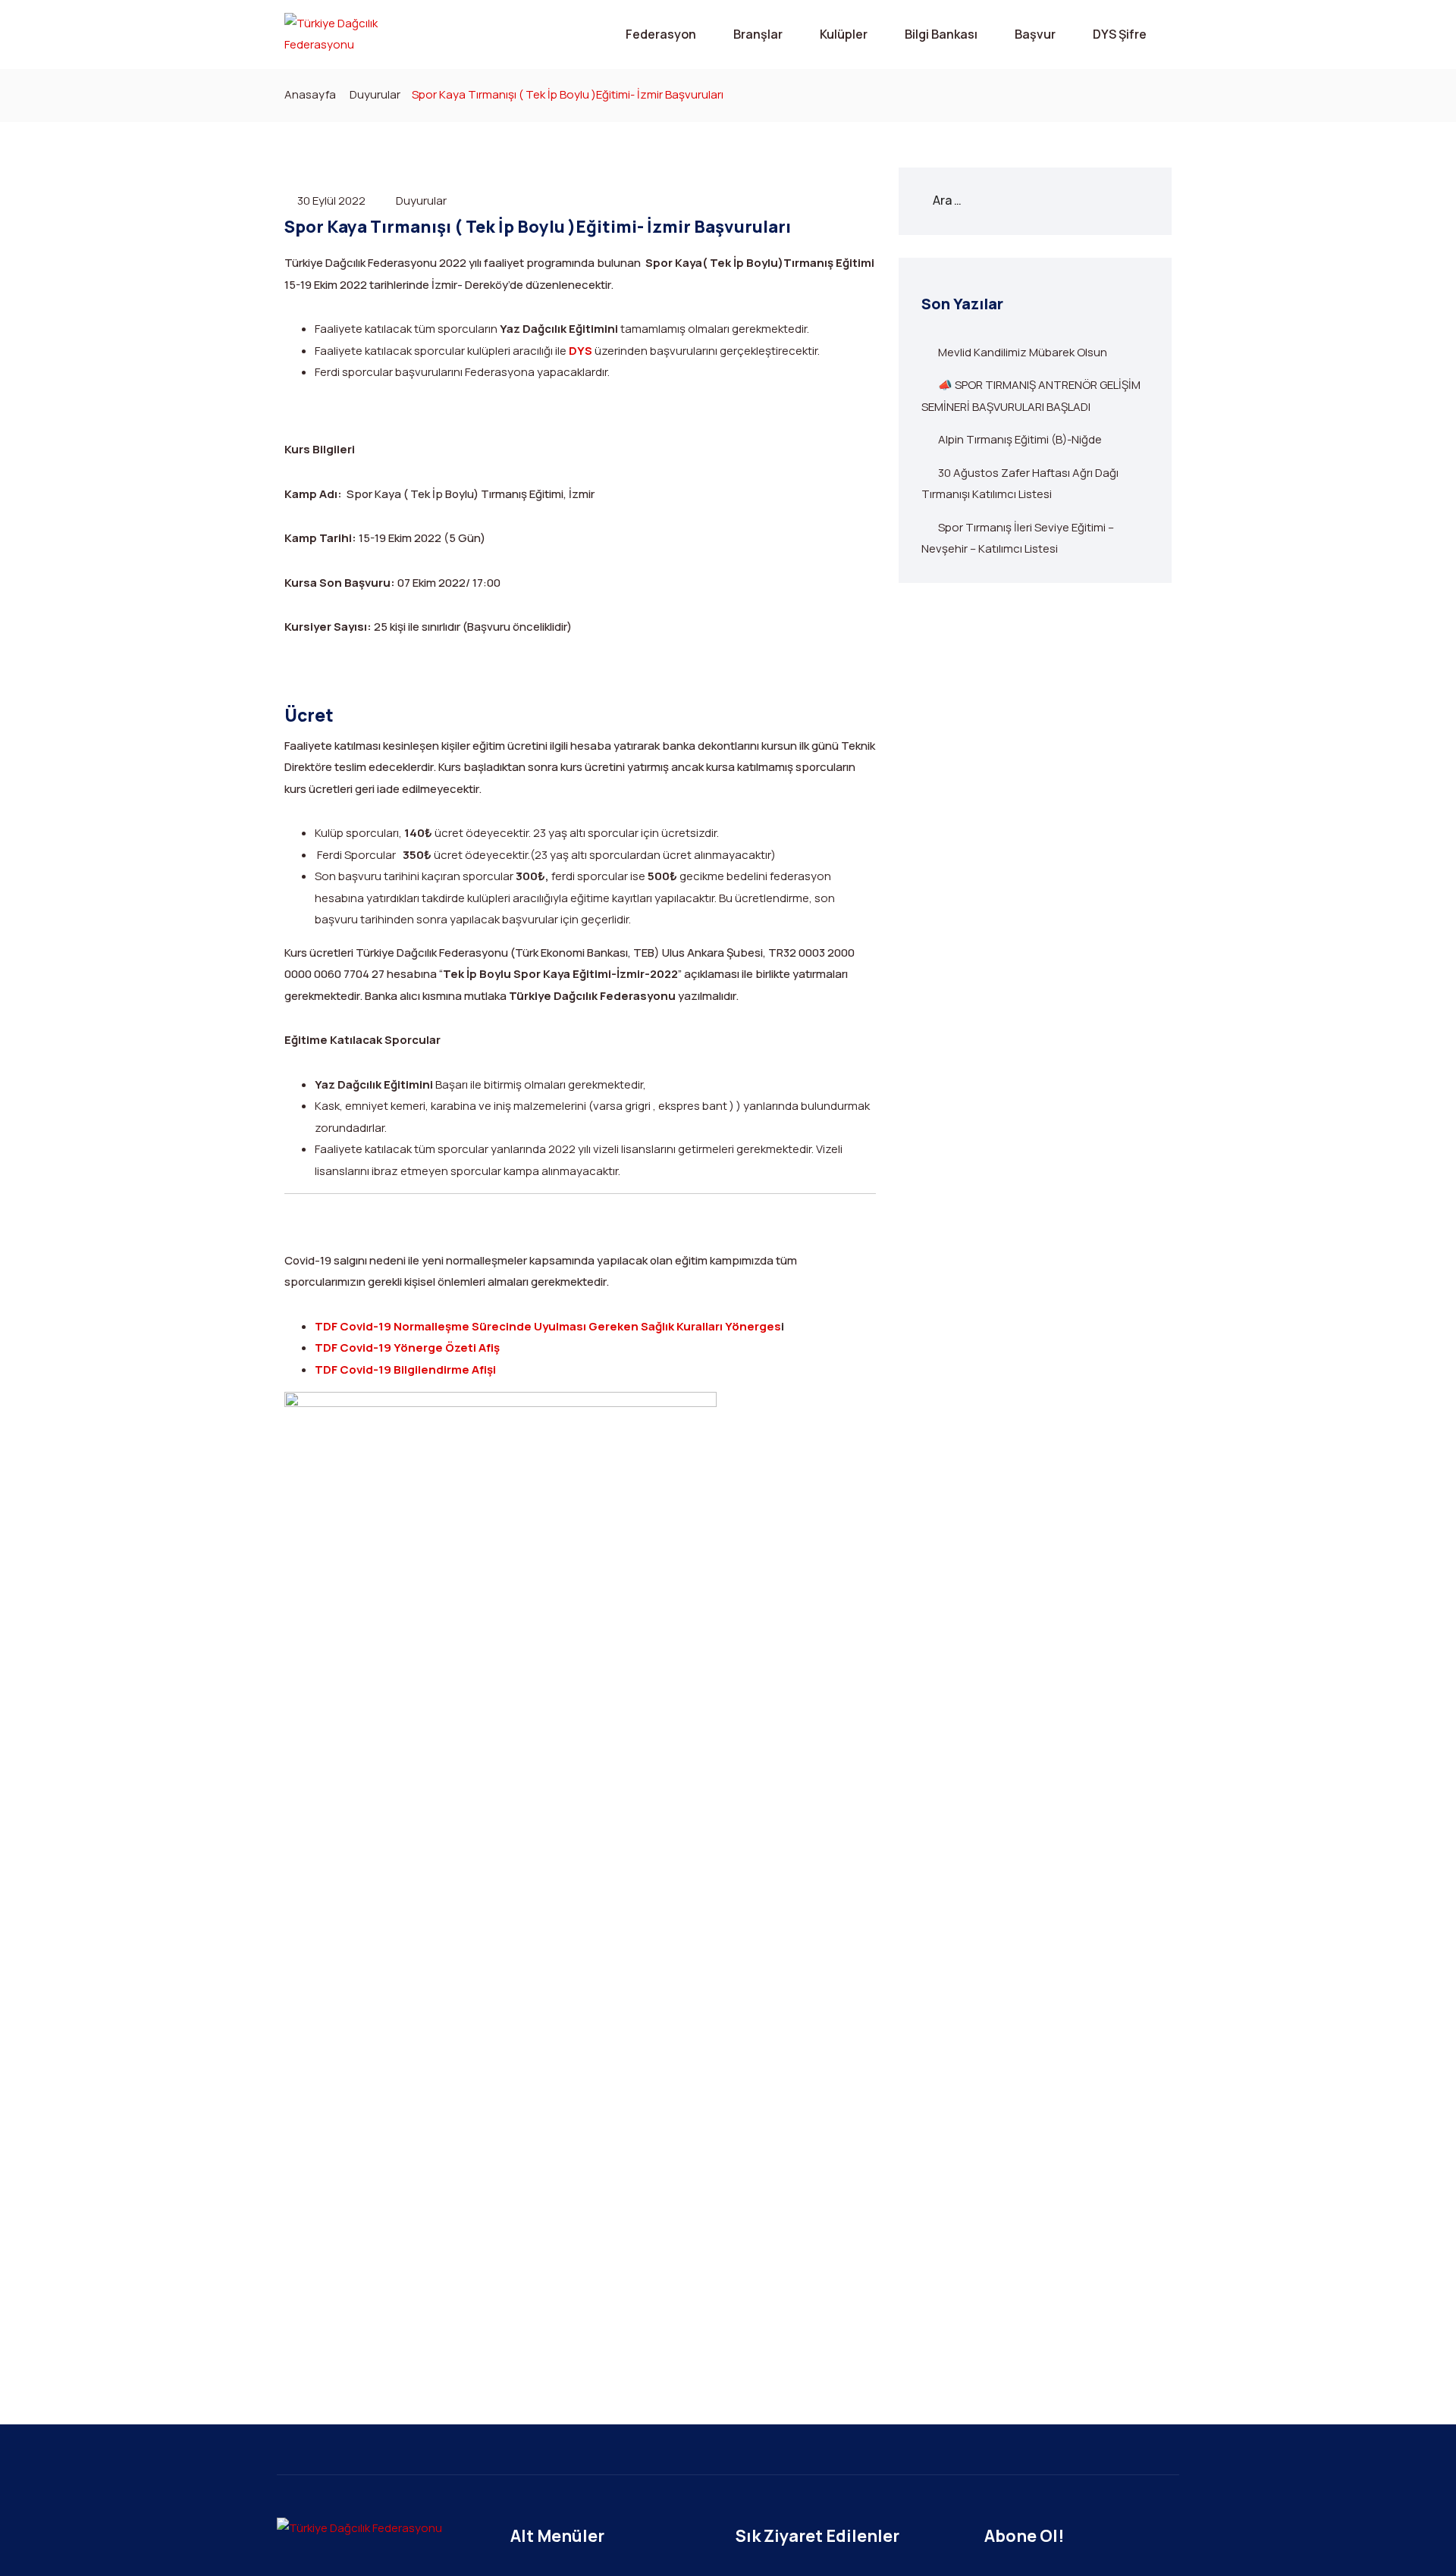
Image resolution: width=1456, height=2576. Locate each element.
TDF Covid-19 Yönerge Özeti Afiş (407, 1348)
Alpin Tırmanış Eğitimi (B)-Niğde (1020, 439)
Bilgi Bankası (941, 34)
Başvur (1035, 34)
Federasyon (661, 34)
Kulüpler (844, 34)
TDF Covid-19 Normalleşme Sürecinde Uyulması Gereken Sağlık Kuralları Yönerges (548, 1326)
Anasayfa (310, 94)
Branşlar (758, 34)
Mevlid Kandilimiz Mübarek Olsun (1023, 352)
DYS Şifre (1120, 34)
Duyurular (375, 94)
